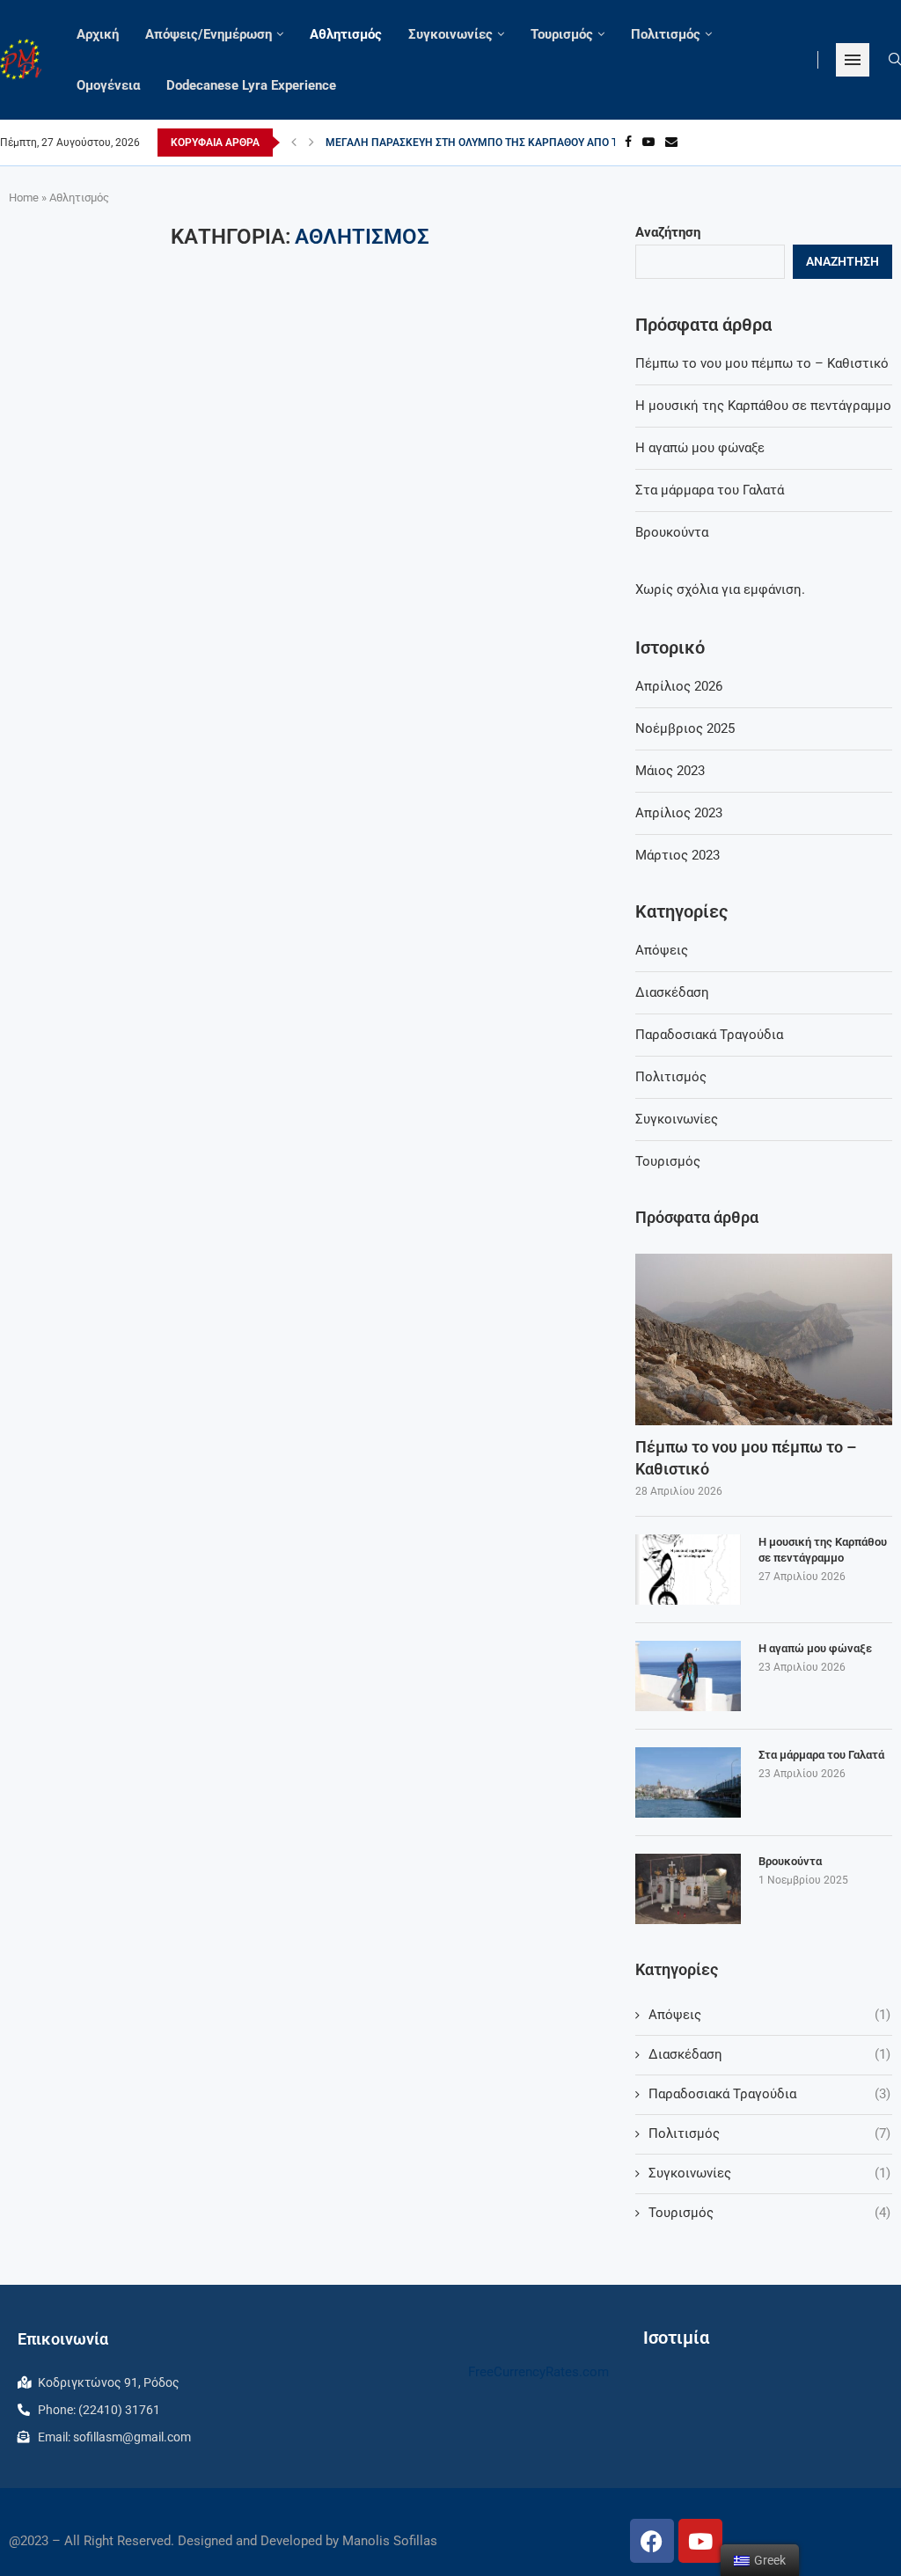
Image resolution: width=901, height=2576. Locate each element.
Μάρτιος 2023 (678, 855)
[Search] (895, 60)
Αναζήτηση (668, 232)
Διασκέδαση (672, 992)
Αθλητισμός (346, 34)
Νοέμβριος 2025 (685, 728)
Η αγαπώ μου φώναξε (700, 448)
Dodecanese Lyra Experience (251, 85)
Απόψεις (662, 950)
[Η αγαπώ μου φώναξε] (688, 1676)
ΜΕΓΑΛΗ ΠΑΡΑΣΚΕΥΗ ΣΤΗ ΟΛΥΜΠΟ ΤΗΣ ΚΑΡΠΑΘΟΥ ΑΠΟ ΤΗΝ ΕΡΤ (490, 143)
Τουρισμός (562, 34)
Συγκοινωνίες (450, 34)
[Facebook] (628, 143)
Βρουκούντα (672, 532)
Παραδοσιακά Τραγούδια (709, 1035)
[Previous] (294, 143)
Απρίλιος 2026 (679, 686)
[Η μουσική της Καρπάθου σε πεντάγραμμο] (688, 1570)
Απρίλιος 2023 (679, 813)
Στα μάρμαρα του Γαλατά (710, 490)
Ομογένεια (108, 85)
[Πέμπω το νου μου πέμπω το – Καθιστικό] (764, 1339)
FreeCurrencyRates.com (538, 2372)
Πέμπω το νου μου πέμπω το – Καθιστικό (762, 363)
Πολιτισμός (666, 34)
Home (24, 198)
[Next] (311, 143)
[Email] (671, 143)
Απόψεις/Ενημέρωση (209, 34)
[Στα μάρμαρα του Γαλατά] (688, 1782)
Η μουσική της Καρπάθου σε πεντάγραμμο (763, 406)
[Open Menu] (853, 60)
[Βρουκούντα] (688, 1889)
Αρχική (98, 34)
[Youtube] (648, 143)
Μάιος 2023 (670, 771)
